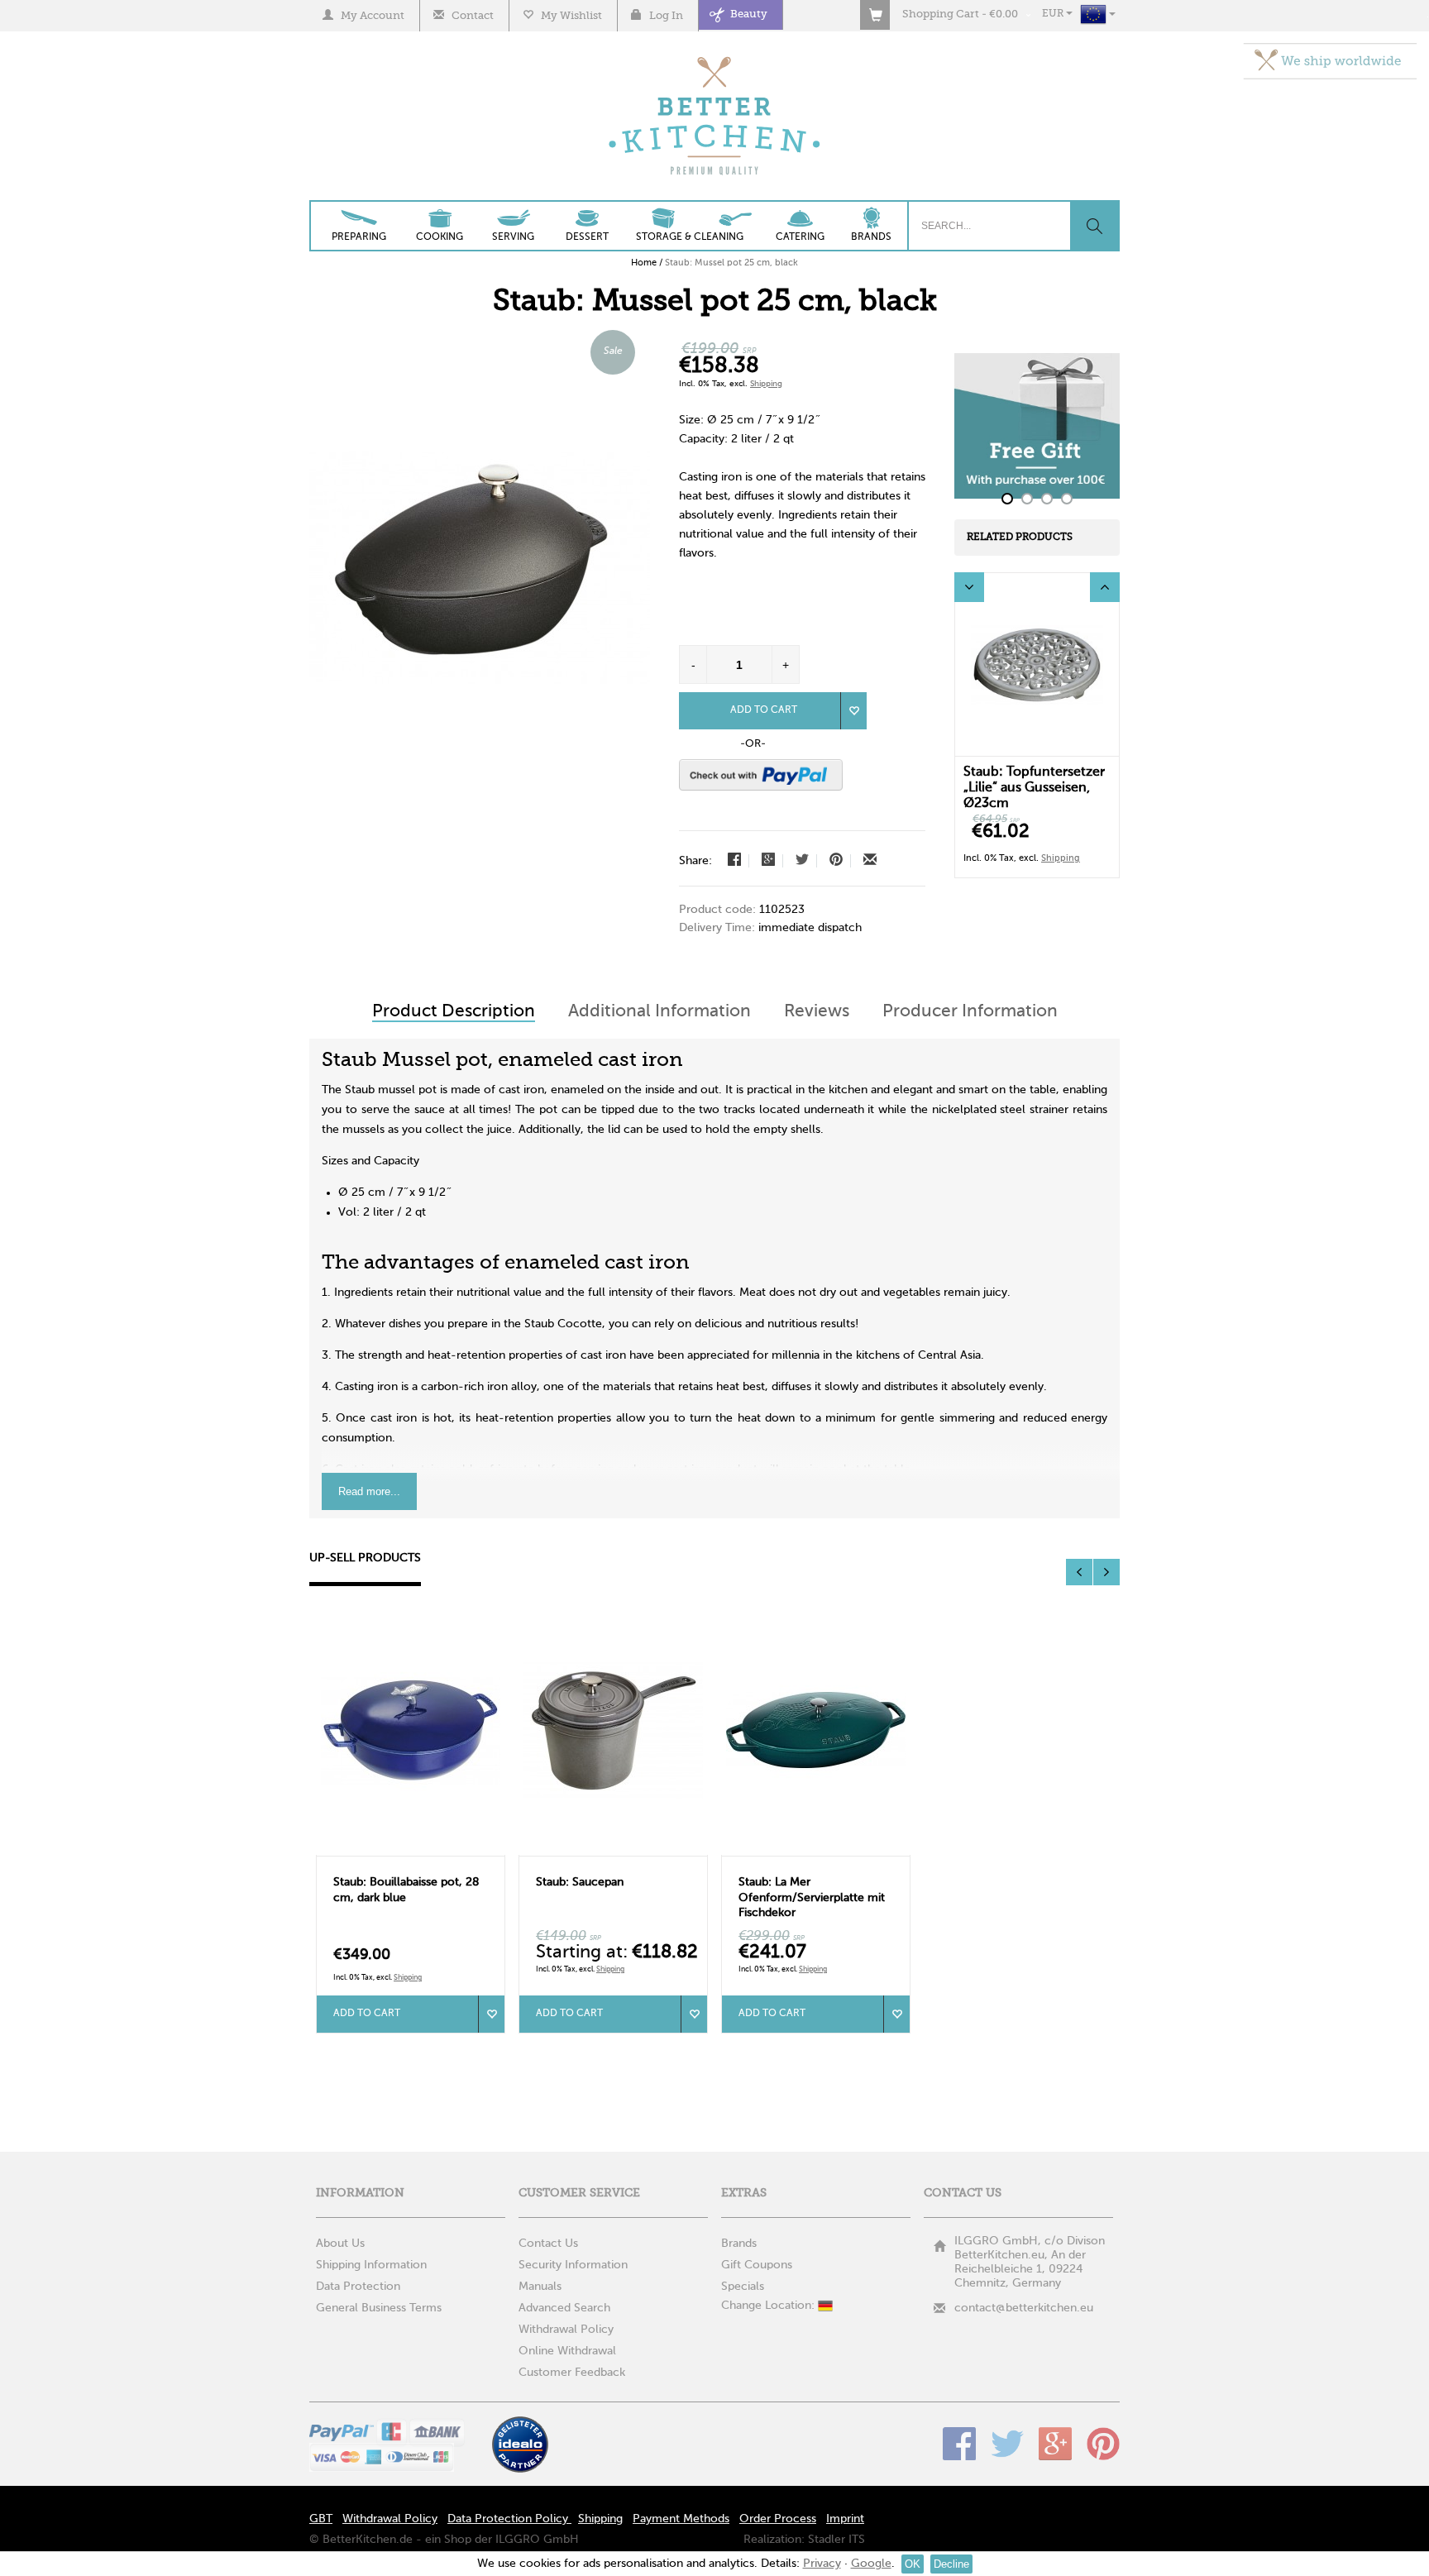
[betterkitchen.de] (715, 58)
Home (644, 263)
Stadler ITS (836, 2540)
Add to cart (367, 2014)
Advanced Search (564, 2308)
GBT (321, 2519)
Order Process (778, 2519)
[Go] (1094, 226)
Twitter (1007, 2444)
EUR (1054, 14)
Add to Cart (764, 710)
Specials (743, 2287)
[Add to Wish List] (853, 711)
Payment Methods (681, 2519)
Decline (951, 2564)
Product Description (454, 1012)
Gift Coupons (757, 2265)
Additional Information (660, 1012)
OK (913, 2564)
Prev (969, 587)
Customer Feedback (572, 2373)
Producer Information (970, 1012)
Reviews (817, 1012)
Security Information (573, 2265)
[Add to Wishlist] (491, 2014)
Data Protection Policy (509, 2519)
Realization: (774, 2540)
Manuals (540, 2287)
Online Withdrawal (567, 2351)
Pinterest (1103, 2444)
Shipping (766, 384)
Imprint (845, 2519)
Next (1105, 587)
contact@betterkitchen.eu (1024, 2308)
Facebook (959, 2444)
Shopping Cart (941, 14)
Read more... (369, 1491)
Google (1055, 2444)
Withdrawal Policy (566, 2330)
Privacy (822, 2564)
